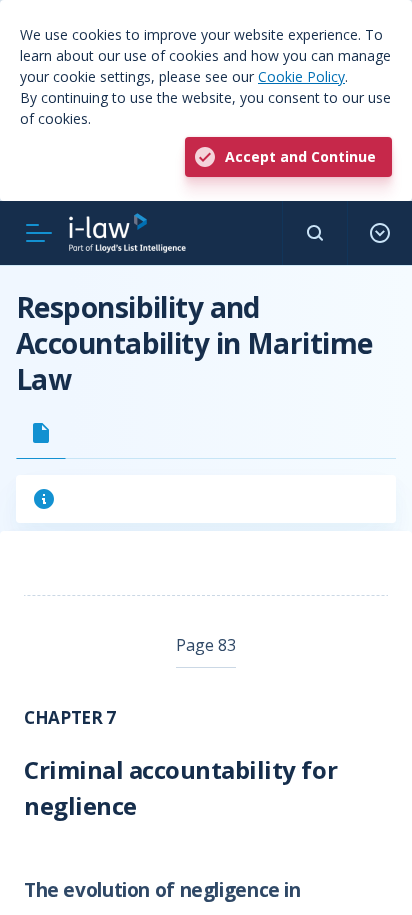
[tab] (41, 433)
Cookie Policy (301, 76)
